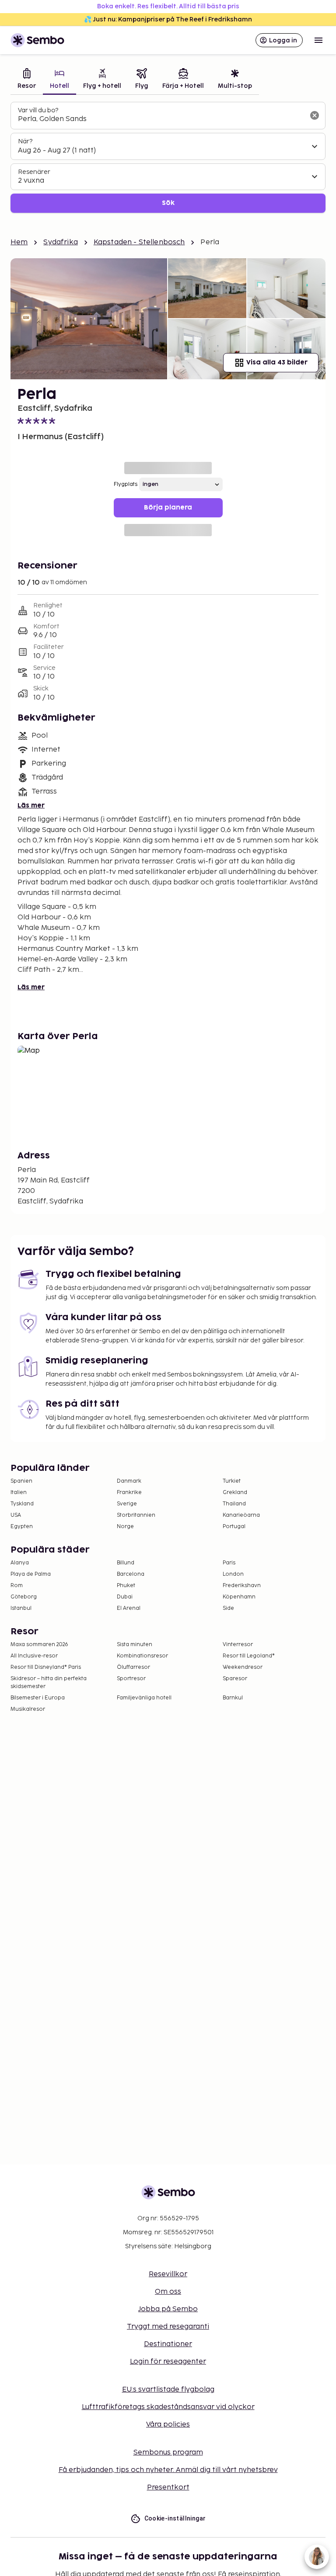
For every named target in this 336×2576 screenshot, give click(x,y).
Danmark (129, 1481)
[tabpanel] (168, 158)
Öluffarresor (133, 1667)
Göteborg (24, 1597)
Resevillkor (168, 2274)
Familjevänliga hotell (144, 1698)
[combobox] (161, 119)
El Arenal (129, 1608)
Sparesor (235, 1679)
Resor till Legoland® (249, 1656)
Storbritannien (136, 1515)
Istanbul (21, 1608)
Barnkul (233, 1698)
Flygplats (126, 484)
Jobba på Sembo (168, 2309)
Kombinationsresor (142, 1656)
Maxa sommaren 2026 (39, 1645)
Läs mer (31, 806)
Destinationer (168, 2344)
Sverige (127, 1504)
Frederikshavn (242, 1586)
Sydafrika (60, 242)
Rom (17, 1586)
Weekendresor (243, 1667)
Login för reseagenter (168, 2362)
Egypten (22, 1527)
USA (16, 1515)
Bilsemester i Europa (38, 1698)
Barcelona (131, 1574)
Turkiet (232, 1481)
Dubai (125, 1597)
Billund (126, 1563)
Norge (125, 1527)
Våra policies (168, 2425)
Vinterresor (238, 1645)
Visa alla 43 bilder (277, 362)
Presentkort (168, 2488)
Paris (229, 1563)
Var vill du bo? (38, 110)
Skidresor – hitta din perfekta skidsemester (49, 1683)
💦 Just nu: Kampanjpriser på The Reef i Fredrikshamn (168, 19)
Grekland (235, 1493)
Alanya (20, 1563)
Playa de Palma (31, 1574)
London (233, 1574)
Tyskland (22, 1504)
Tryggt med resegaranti (168, 2327)
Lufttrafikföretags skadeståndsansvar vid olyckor (168, 2407)
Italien (19, 1493)
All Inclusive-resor (34, 1656)
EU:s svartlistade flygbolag (168, 2390)
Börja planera (168, 508)
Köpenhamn (239, 1597)
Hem (19, 242)
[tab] (27, 80)
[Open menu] (318, 40)
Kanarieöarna (241, 1515)
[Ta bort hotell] (315, 115)
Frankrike (129, 1493)
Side (228, 1608)
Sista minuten (135, 1645)
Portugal (234, 1527)
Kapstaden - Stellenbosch (139, 242)
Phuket (126, 1586)
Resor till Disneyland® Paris (46, 1667)
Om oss (168, 2292)
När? (25, 141)
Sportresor (131, 1679)
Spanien (21, 1481)
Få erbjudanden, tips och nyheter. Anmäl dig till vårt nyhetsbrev (168, 2470)
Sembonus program (168, 2453)
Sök (168, 203)
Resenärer (34, 172)
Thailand (234, 1504)
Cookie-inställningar (175, 2518)
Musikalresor (28, 1709)
